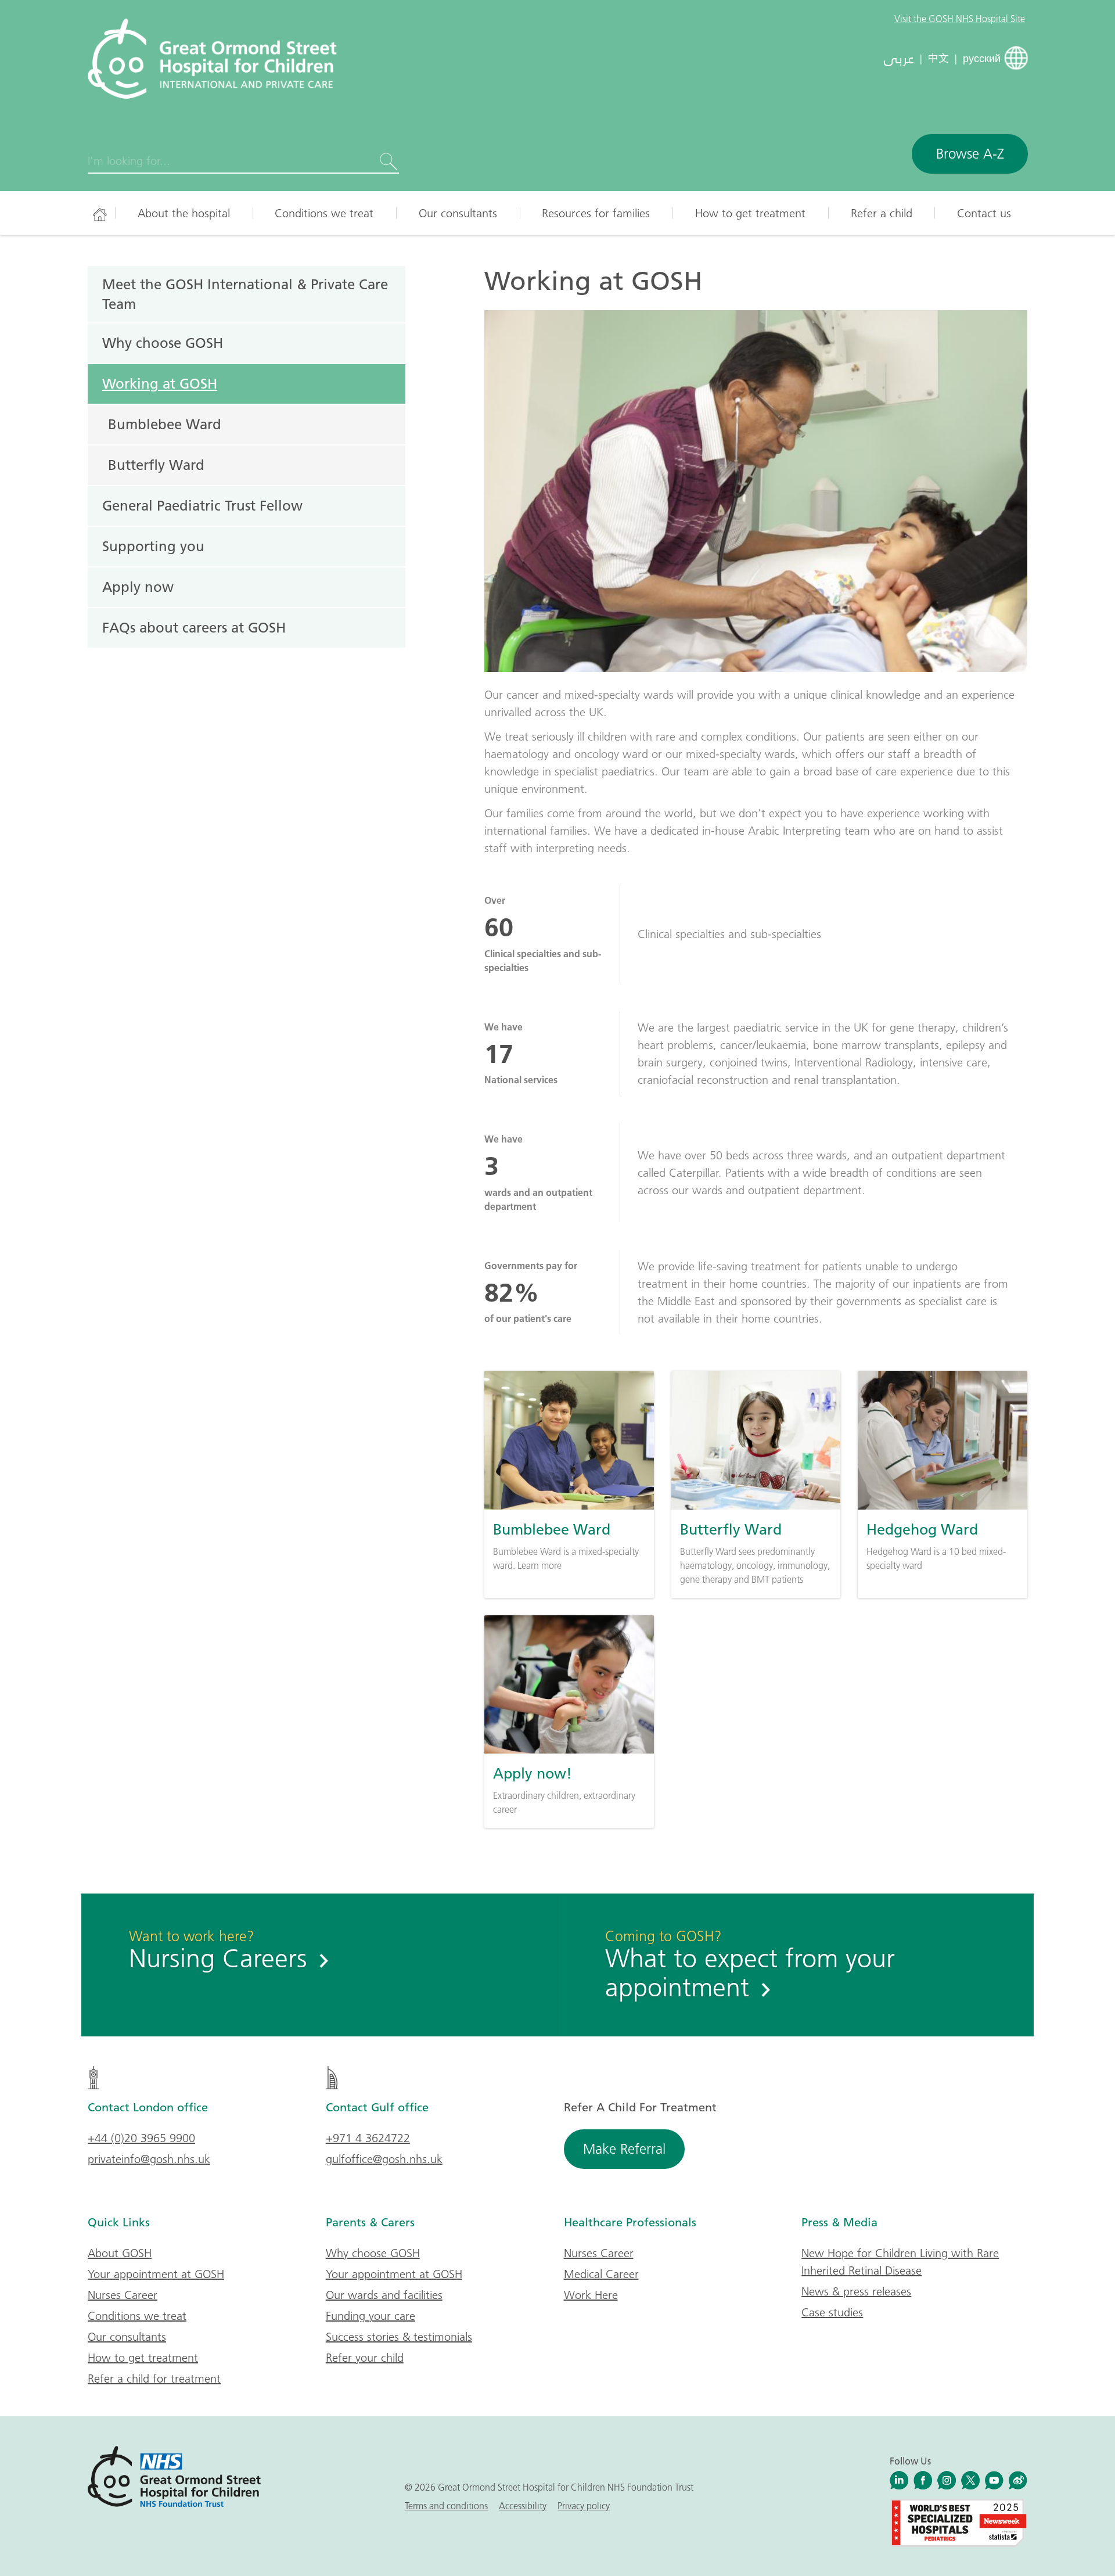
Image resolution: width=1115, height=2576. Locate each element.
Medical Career (601, 2274)
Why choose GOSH (163, 343)
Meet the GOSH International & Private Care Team (245, 294)
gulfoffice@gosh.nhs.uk (384, 2159)
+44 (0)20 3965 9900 (141, 2138)
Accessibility (523, 2506)
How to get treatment (750, 213)
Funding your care (371, 2316)
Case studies (832, 2312)
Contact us (984, 213)
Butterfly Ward (156, 465)
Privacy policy (584, 2506)
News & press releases (856, 2291)
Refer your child (365, 2358)
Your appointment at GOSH (156, 2274)
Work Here (591, 2295)
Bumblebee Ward (165, 424)
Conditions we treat (324, 213)
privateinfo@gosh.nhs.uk (149, 2159)
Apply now (138, 587)
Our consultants (458, 213)
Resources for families (596, 213)
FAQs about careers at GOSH (194, 627)
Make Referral (624, 2149)
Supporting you (153, 546)
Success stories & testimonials (399, 2337)
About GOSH (120, 2253)
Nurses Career (123, 2295)
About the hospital (184, 213)
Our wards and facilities (384, 2295)
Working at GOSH (160, 383)
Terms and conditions (446, 2506)
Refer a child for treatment (154, 2379)
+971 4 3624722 (368, 2138)
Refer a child (882, 213)
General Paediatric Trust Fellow (202, 505)
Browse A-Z (970, 154)
